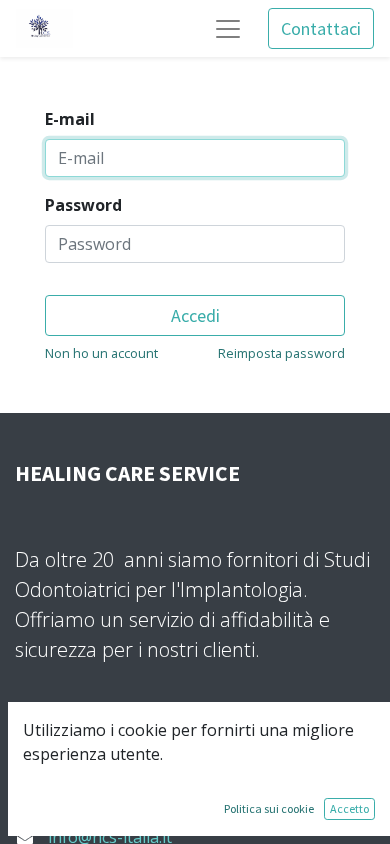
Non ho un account (101, 353)
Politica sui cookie (269, 808)
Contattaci (321, 28)
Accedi (195, 315)
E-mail (70, 119)
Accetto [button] (349, 808)
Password (83, 205)
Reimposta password (281, 353)
